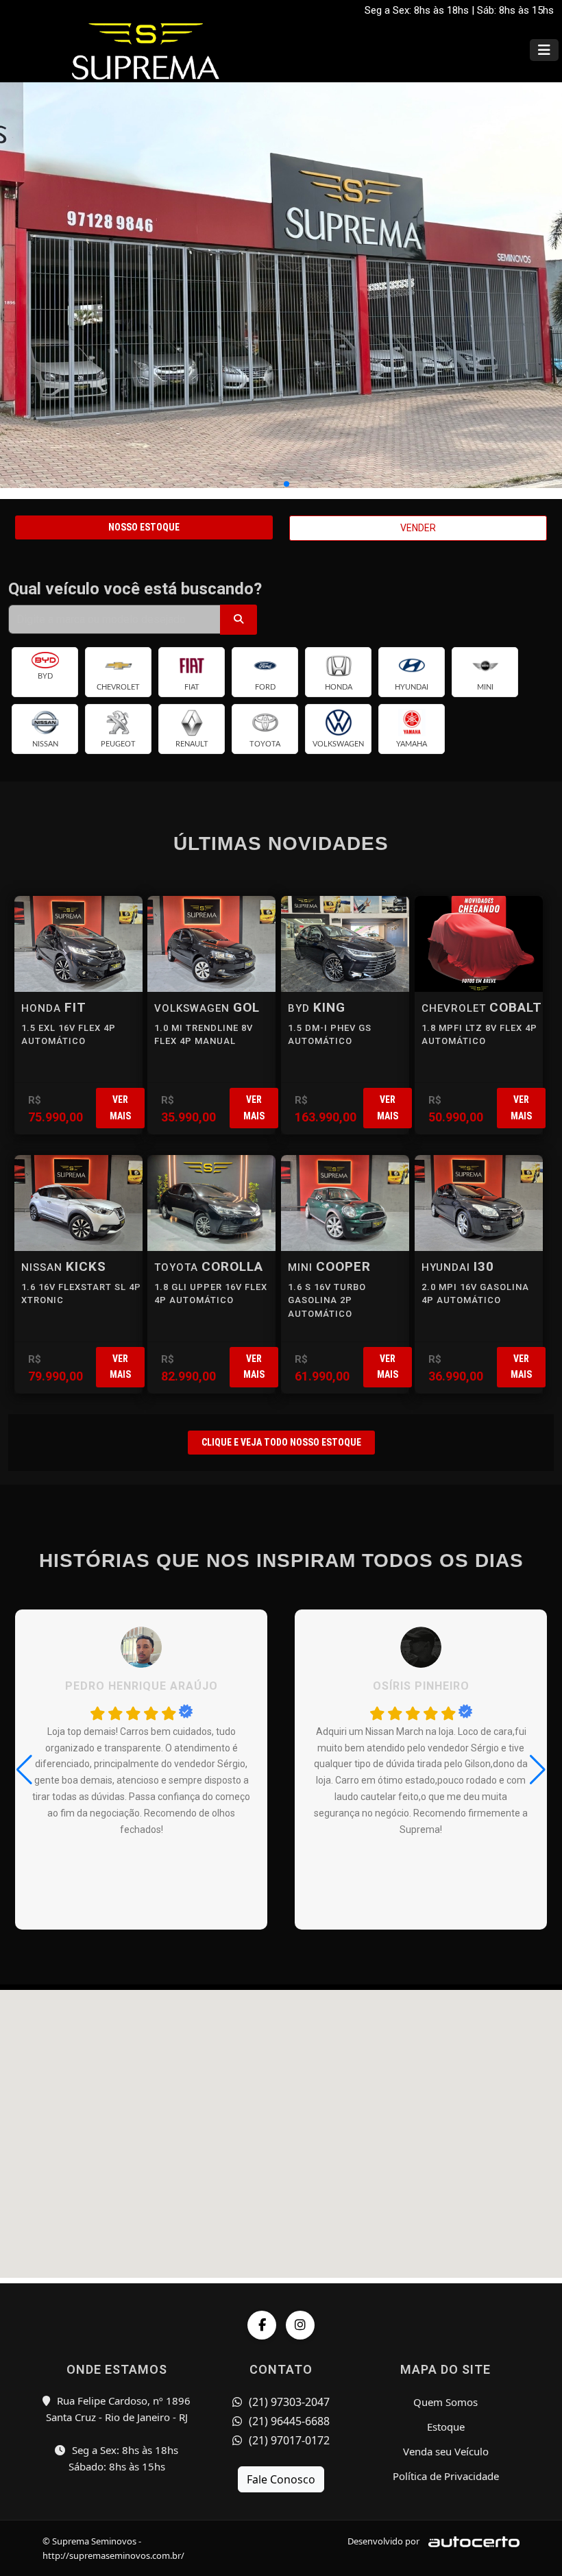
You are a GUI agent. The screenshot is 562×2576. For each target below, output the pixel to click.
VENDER (418, 528)
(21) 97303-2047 (288, 2402)
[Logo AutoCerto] (471, 2541)
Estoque (446, 2427)
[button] (276, 484)
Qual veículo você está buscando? (135, 589)
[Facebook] (262, 2325)
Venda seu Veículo (446, 2451)
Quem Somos (445, 2402)
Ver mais (120, 1107)
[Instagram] (300, 2325)
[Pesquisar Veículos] (239, 620)
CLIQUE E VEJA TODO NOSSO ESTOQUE (281, 1442)
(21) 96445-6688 (288, 2421)
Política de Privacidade (446, 2476)
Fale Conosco (281, 2479)
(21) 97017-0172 (288, 2440)
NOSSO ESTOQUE (144, 527)
